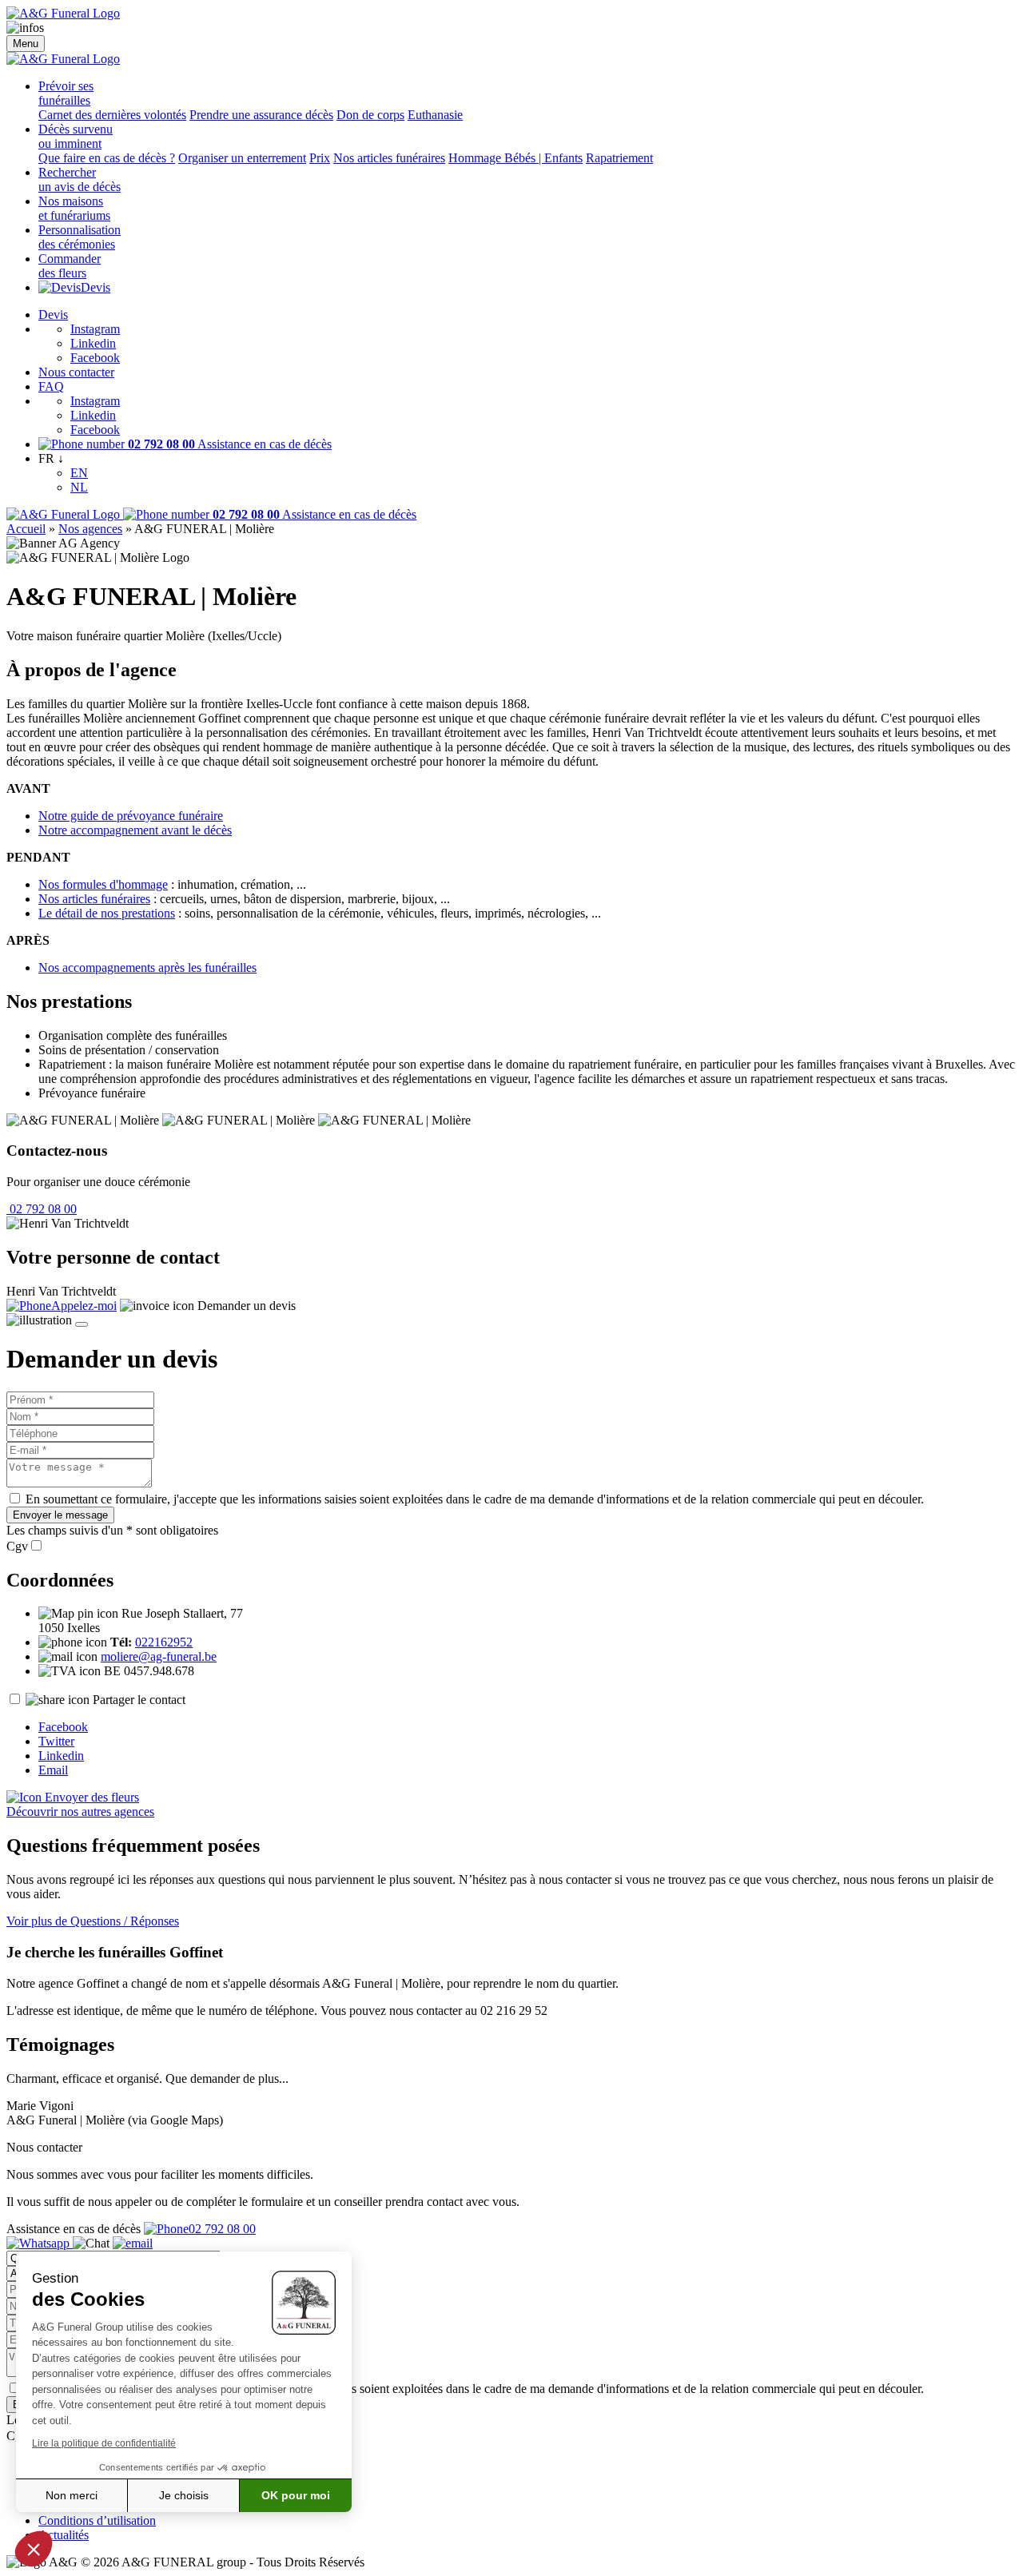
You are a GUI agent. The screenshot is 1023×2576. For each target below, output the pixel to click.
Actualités (64, 2535)
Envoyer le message (60, 1515)
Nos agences (90, 529)
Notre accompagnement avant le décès (135, 830)
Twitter (56, 1741)
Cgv (17, 1546)
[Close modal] (82, 1324)
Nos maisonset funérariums (74, 208)
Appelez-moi (84, 1306)
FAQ (51, 386)
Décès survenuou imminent (76, 136)
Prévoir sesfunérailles (66, 93)
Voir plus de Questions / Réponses (93, 1921)
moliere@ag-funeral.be (159, 1656)
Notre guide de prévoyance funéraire (131, 816)
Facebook (95, 358)
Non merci (72, 2495)
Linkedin (93, 343)
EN (79, 473)
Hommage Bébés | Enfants (515, 158)
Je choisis (184, 2495)
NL (79, 487)
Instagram (95, 329)
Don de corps (370, 115)
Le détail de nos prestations (107, 913)
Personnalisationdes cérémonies (80, 237)
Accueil (26, 529)
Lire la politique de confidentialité (104, 2443)
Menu (26, 44)
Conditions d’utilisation (97, 2520)
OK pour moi (296, 2495)
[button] (34, 2549)
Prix (320, 158)
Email (53, 1770)
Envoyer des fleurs (90, 1797)
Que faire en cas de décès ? (107, 158)
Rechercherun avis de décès (80, 179)
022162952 (164, 1642)
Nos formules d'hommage (103, 884)
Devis (96, 287)
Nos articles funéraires (389, 158)
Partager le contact (139, 1700)
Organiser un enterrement (242, 158)
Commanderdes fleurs (70, 266)
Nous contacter (76, 372)
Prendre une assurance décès (261, 115)
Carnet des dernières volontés (112, 115)
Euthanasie (435, 115)
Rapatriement (619, 158)
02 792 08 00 (42, 1209)
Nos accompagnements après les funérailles (147, 967)
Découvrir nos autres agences (80, 1812)
